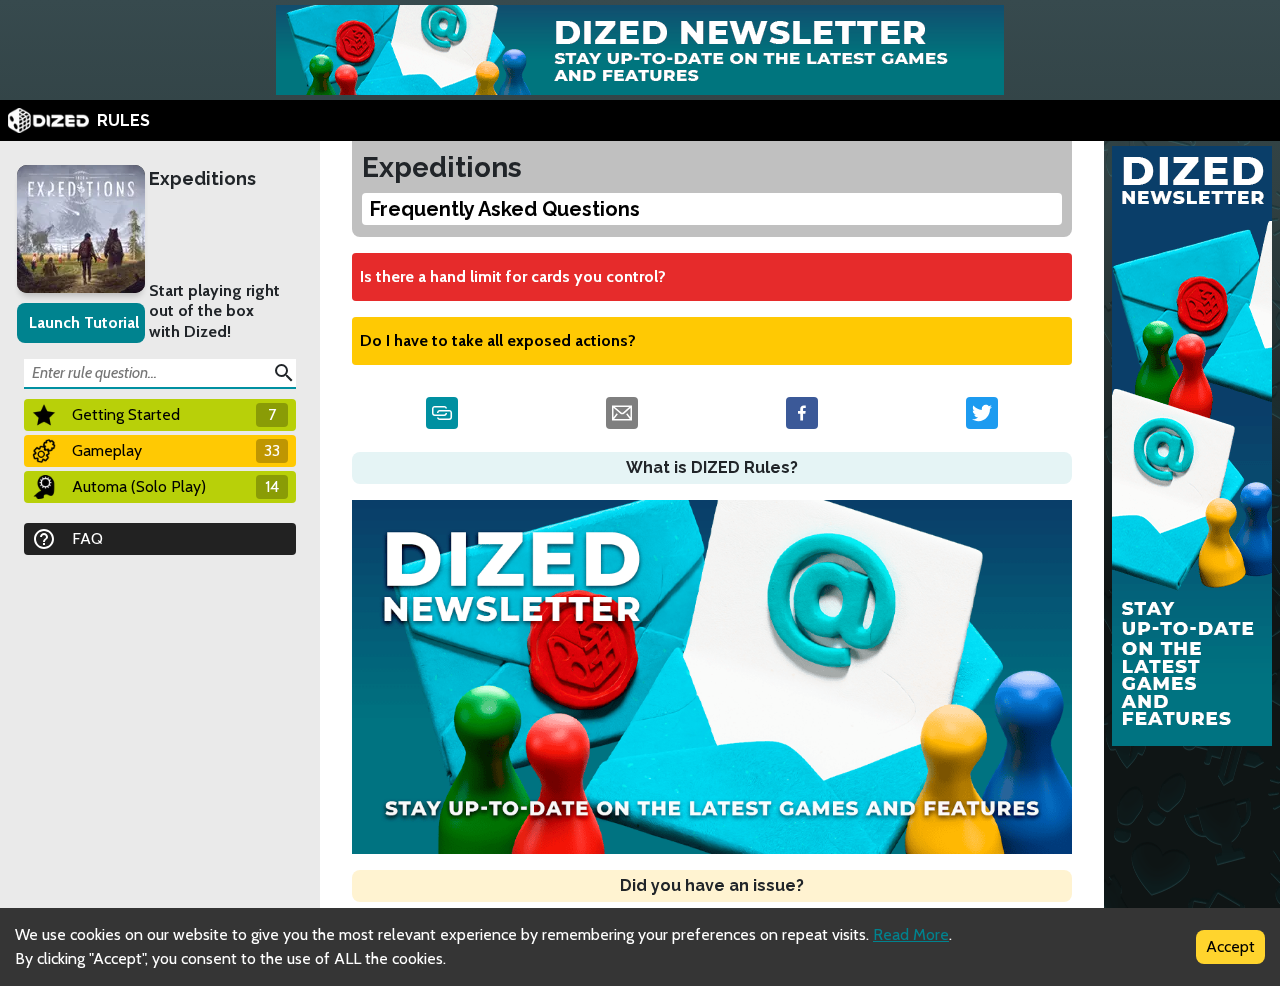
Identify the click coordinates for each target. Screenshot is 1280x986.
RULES (123, 120)
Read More (911, 934)
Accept (1230, 946)
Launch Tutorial (84, 322)
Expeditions (202, 178)
